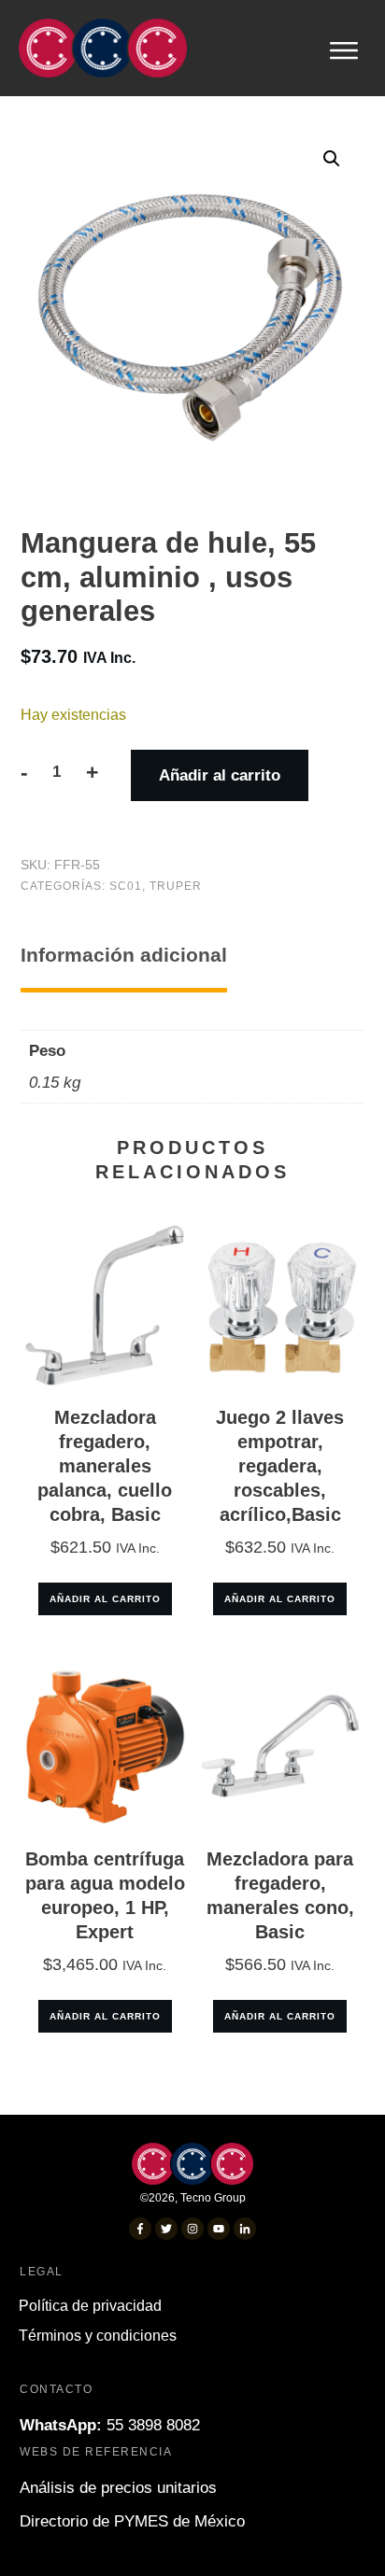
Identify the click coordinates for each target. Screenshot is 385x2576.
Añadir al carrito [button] (105, 1599)
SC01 (126, 886)
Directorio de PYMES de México (132, 2521)
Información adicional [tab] (124, 955)
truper (176, 886)
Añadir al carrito (220, 775)
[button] (332, 159)
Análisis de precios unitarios (118, 2488)
